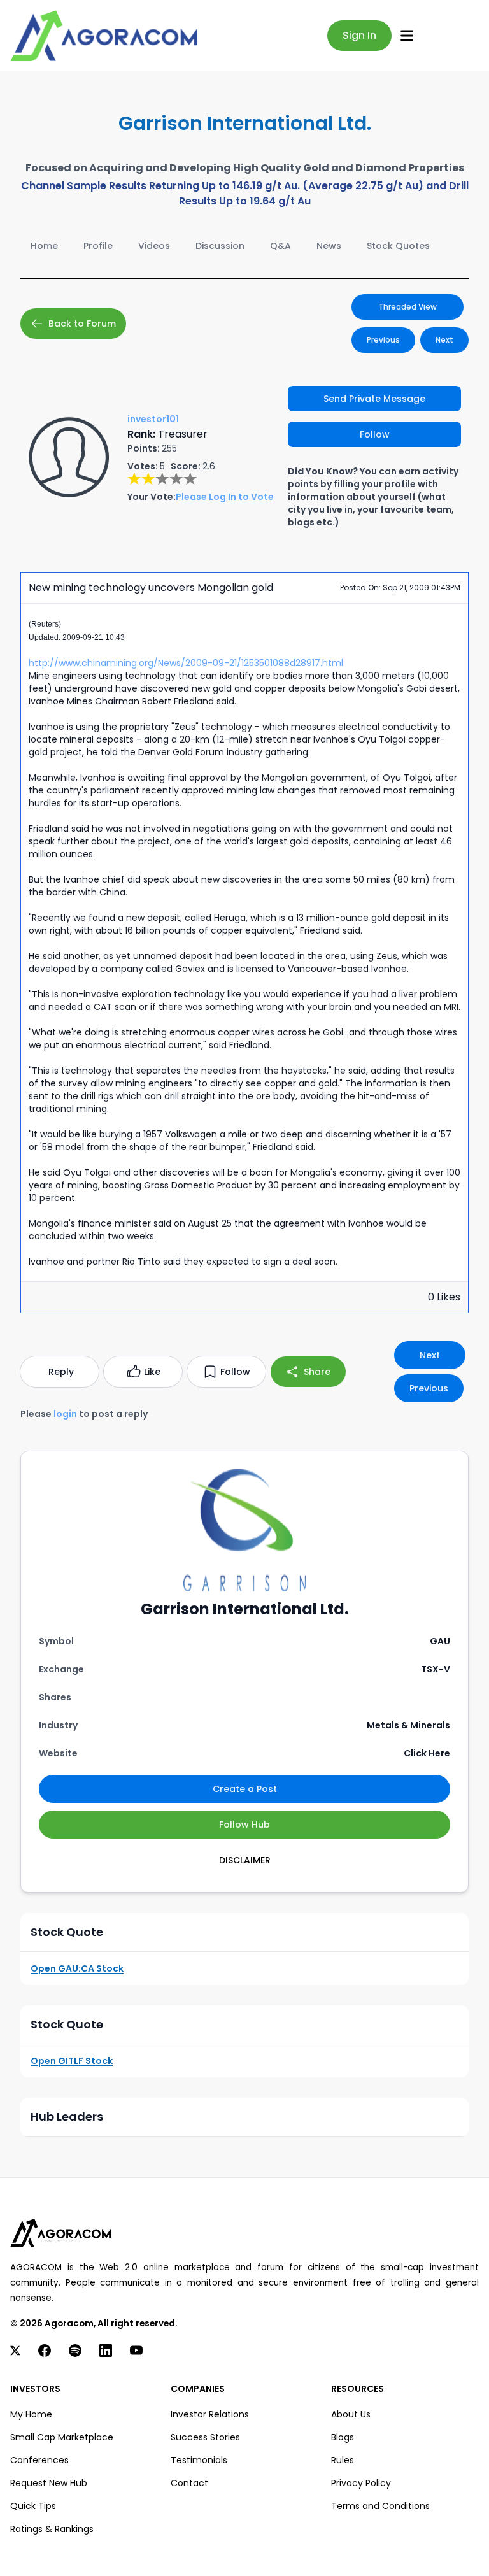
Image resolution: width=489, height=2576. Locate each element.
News (329, 246)
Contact (189, 2483)
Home (44, 246)
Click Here (427, 1753)
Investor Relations (210, 2414)
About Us (351, 2414)
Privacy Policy (361, 2483)
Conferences (39, 2460)
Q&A (280, 246)
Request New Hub (49, 2483)
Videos (154, 246)
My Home (31, 2414)
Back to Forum (82, 324)
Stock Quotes (398, 246)
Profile (98, 246)
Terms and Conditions (380, 2506)
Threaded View (407, 307)
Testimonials (199, 2460)
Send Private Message (374, 399)
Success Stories (205, 2437)
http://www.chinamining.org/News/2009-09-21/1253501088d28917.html (186, 663)
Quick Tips (33, 2506)
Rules (343, 2460)
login (65, 1414)
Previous (383, 340)
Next (444, 340)
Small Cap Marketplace (62, 2437)
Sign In (359, 35)
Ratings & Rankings (52, 2529)
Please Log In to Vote (225, 497)
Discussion (220, 246)
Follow (375, 434)
